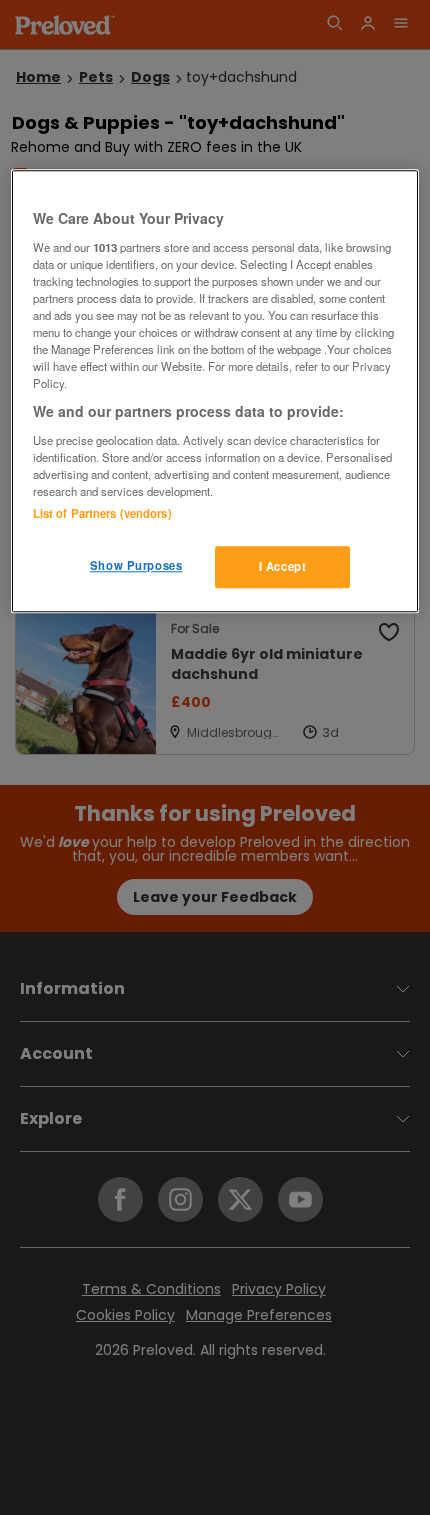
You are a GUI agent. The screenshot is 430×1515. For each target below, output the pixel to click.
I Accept (283, 567)
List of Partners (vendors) (102, 514)
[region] (215, 392)
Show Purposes (136, 566)
